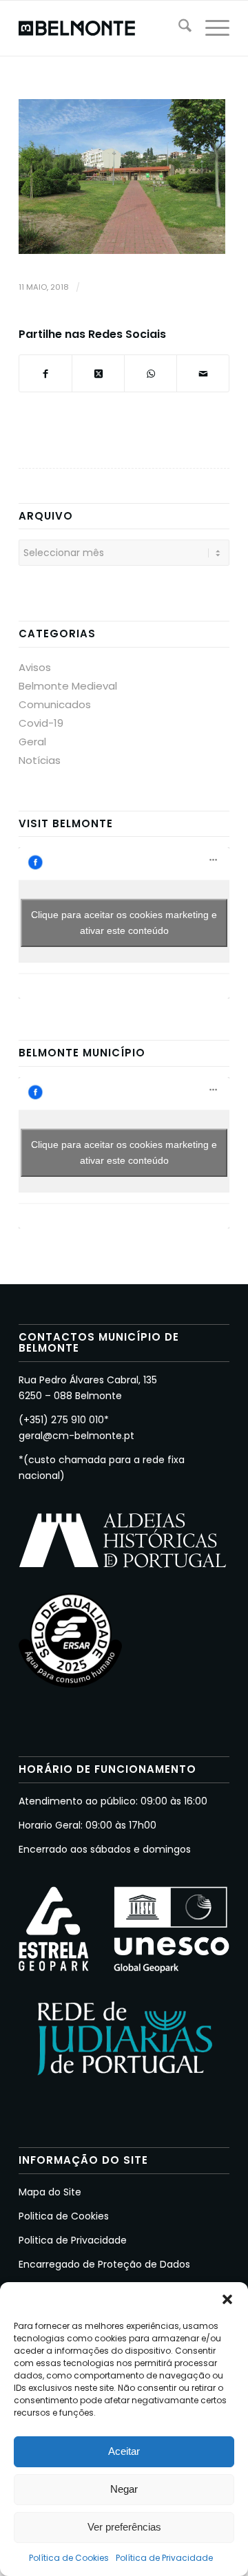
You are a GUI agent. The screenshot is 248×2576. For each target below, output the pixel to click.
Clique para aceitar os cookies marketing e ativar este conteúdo (124, 923)
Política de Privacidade (164, 2558)
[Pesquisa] (178, 28)
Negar (124, 2489)
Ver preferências (124, 2527)
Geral (32, 742)
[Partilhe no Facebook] (45, 373)
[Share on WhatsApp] (151, 373)
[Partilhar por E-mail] (203, 373)
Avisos (35, 667)
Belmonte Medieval (68, 686)
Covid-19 (41, 723)
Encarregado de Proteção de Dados (104, 2264)
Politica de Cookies (64, 2216)
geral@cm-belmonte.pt (76, 1436)
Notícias (40, 760)
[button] (227, 2299)
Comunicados (55, 704)
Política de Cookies (69, 2558)
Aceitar (124, 2451)
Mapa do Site (50, 2192)
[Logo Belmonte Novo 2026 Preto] (103, 28)
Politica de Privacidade (73, 2240)
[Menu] (210, 28)
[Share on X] (98, 373)
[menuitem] (178, 28)
